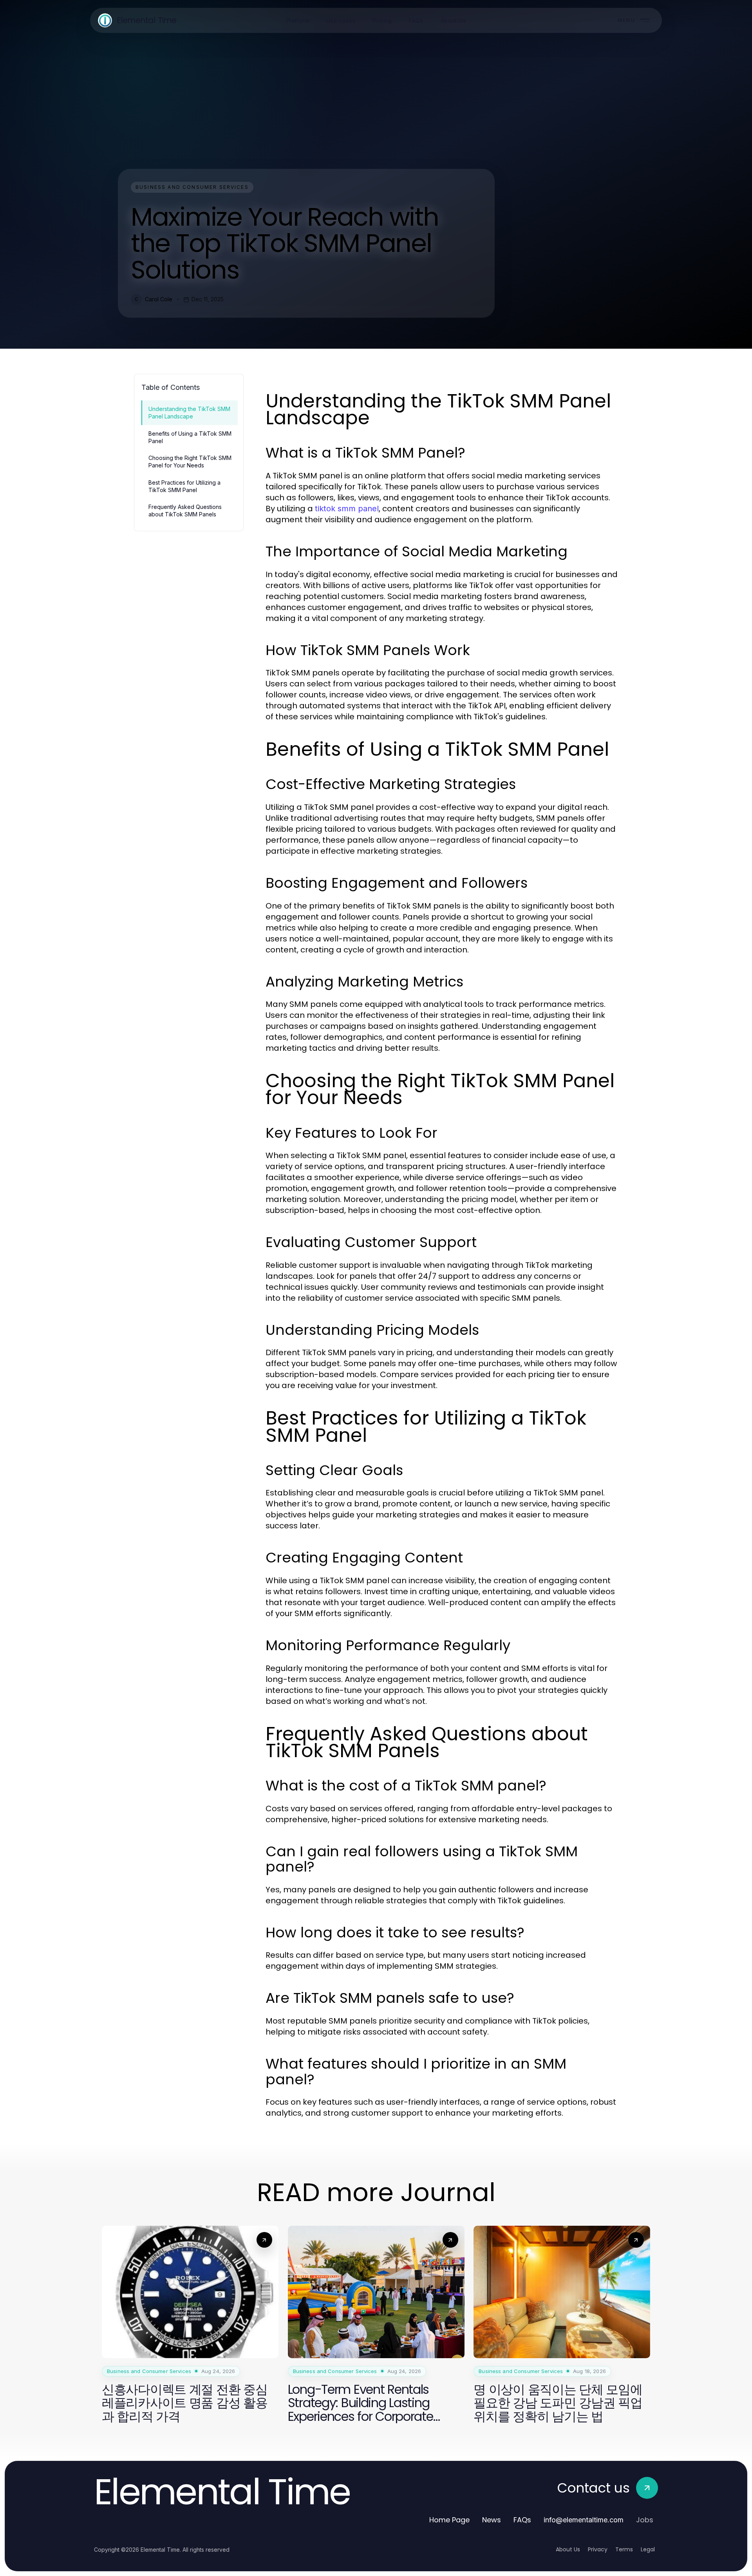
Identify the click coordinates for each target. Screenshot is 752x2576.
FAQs (522, 2520)
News (492, 2520)
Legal (648, 2549)
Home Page (449, 2520)
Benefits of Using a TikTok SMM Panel (190, 437)
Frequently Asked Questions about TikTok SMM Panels (185, 510)
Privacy (598, 2549)
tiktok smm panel (347, 509)
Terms (624, 2549)
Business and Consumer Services (192, 187)
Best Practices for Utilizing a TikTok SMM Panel (184, 486)
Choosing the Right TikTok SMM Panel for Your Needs (190, 462)
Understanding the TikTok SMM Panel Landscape (189, 413)
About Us (568, 2549)
